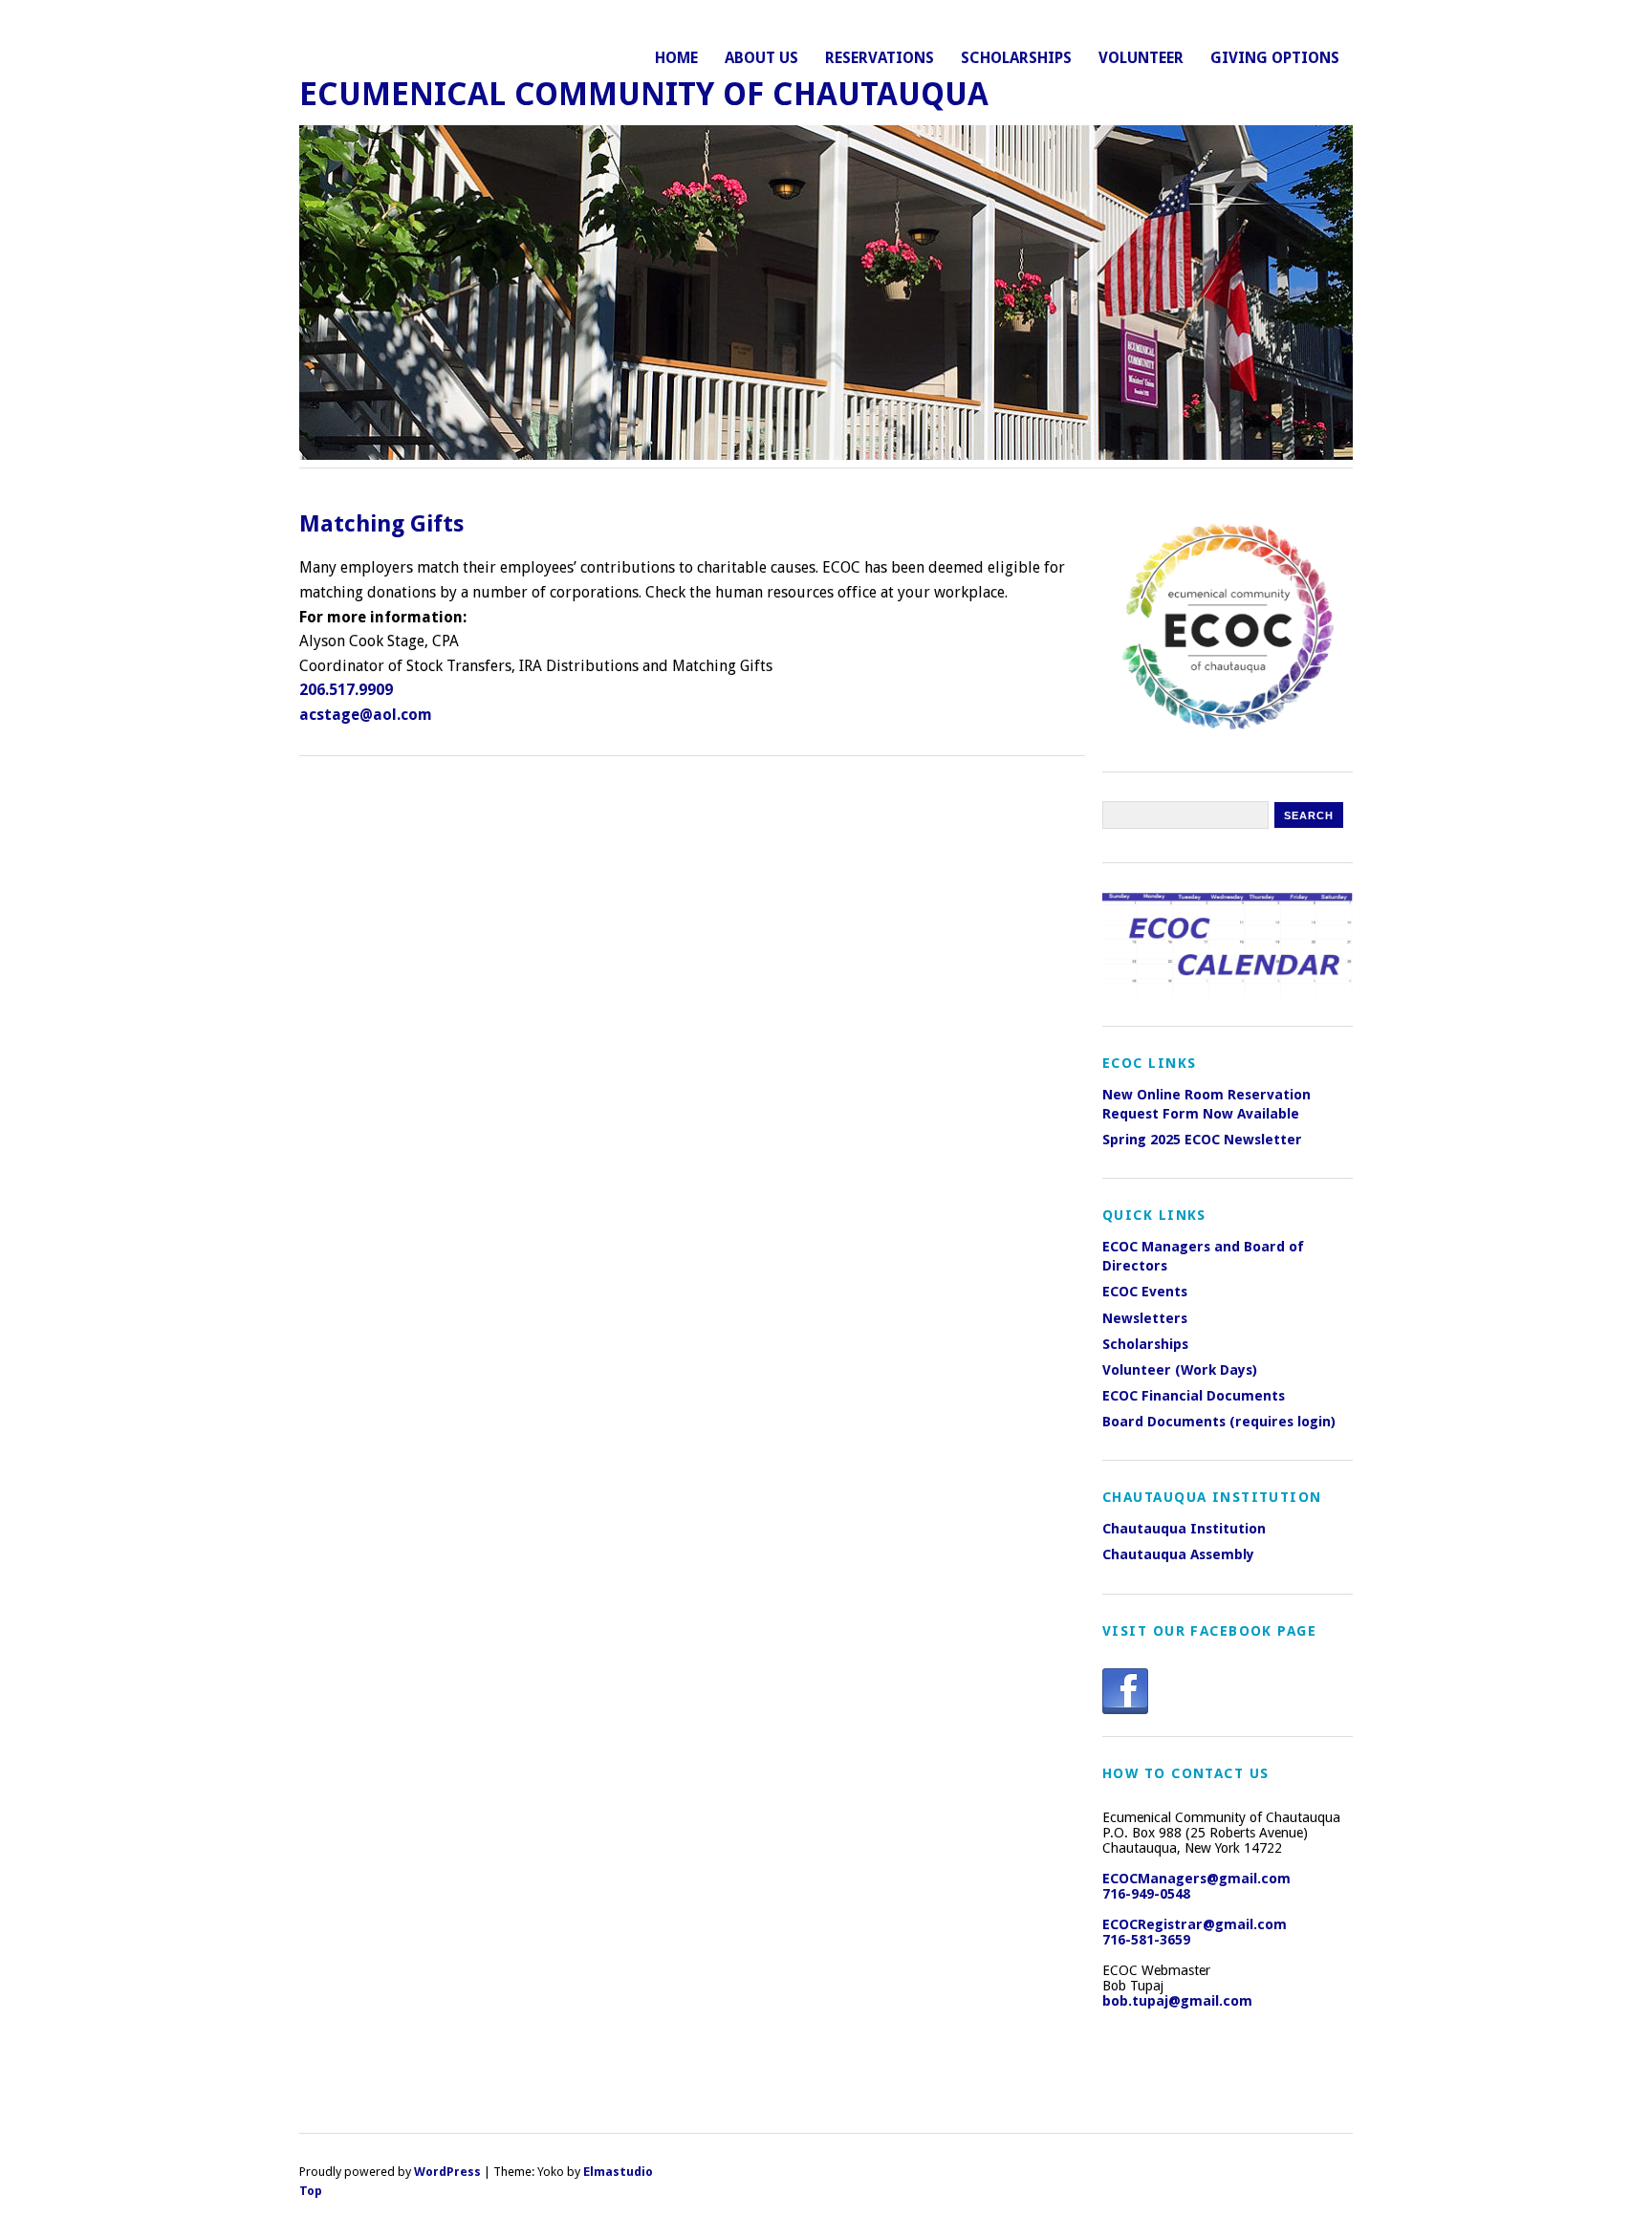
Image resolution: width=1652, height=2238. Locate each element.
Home (676, 58)
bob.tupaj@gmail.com (1177, 2001)
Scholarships (1016, 58)
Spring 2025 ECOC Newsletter (1202, 1140)
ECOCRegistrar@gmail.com (1195, 1924)
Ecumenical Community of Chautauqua (644, 94)
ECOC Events (1145, 1292)
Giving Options (1275, 58)
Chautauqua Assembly (1178, 1554)
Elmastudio (618, 2172)
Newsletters (1145, 1318)
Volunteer (1141, 58)
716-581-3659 (1146, 1940)
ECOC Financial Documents (1194, 1396)
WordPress (447, 2172)
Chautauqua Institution (1184, 1529)
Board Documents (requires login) (1219, 1422)
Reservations (880, 58)
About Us (761, 58)
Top (311, 2191)
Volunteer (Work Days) (1180, 1370)
